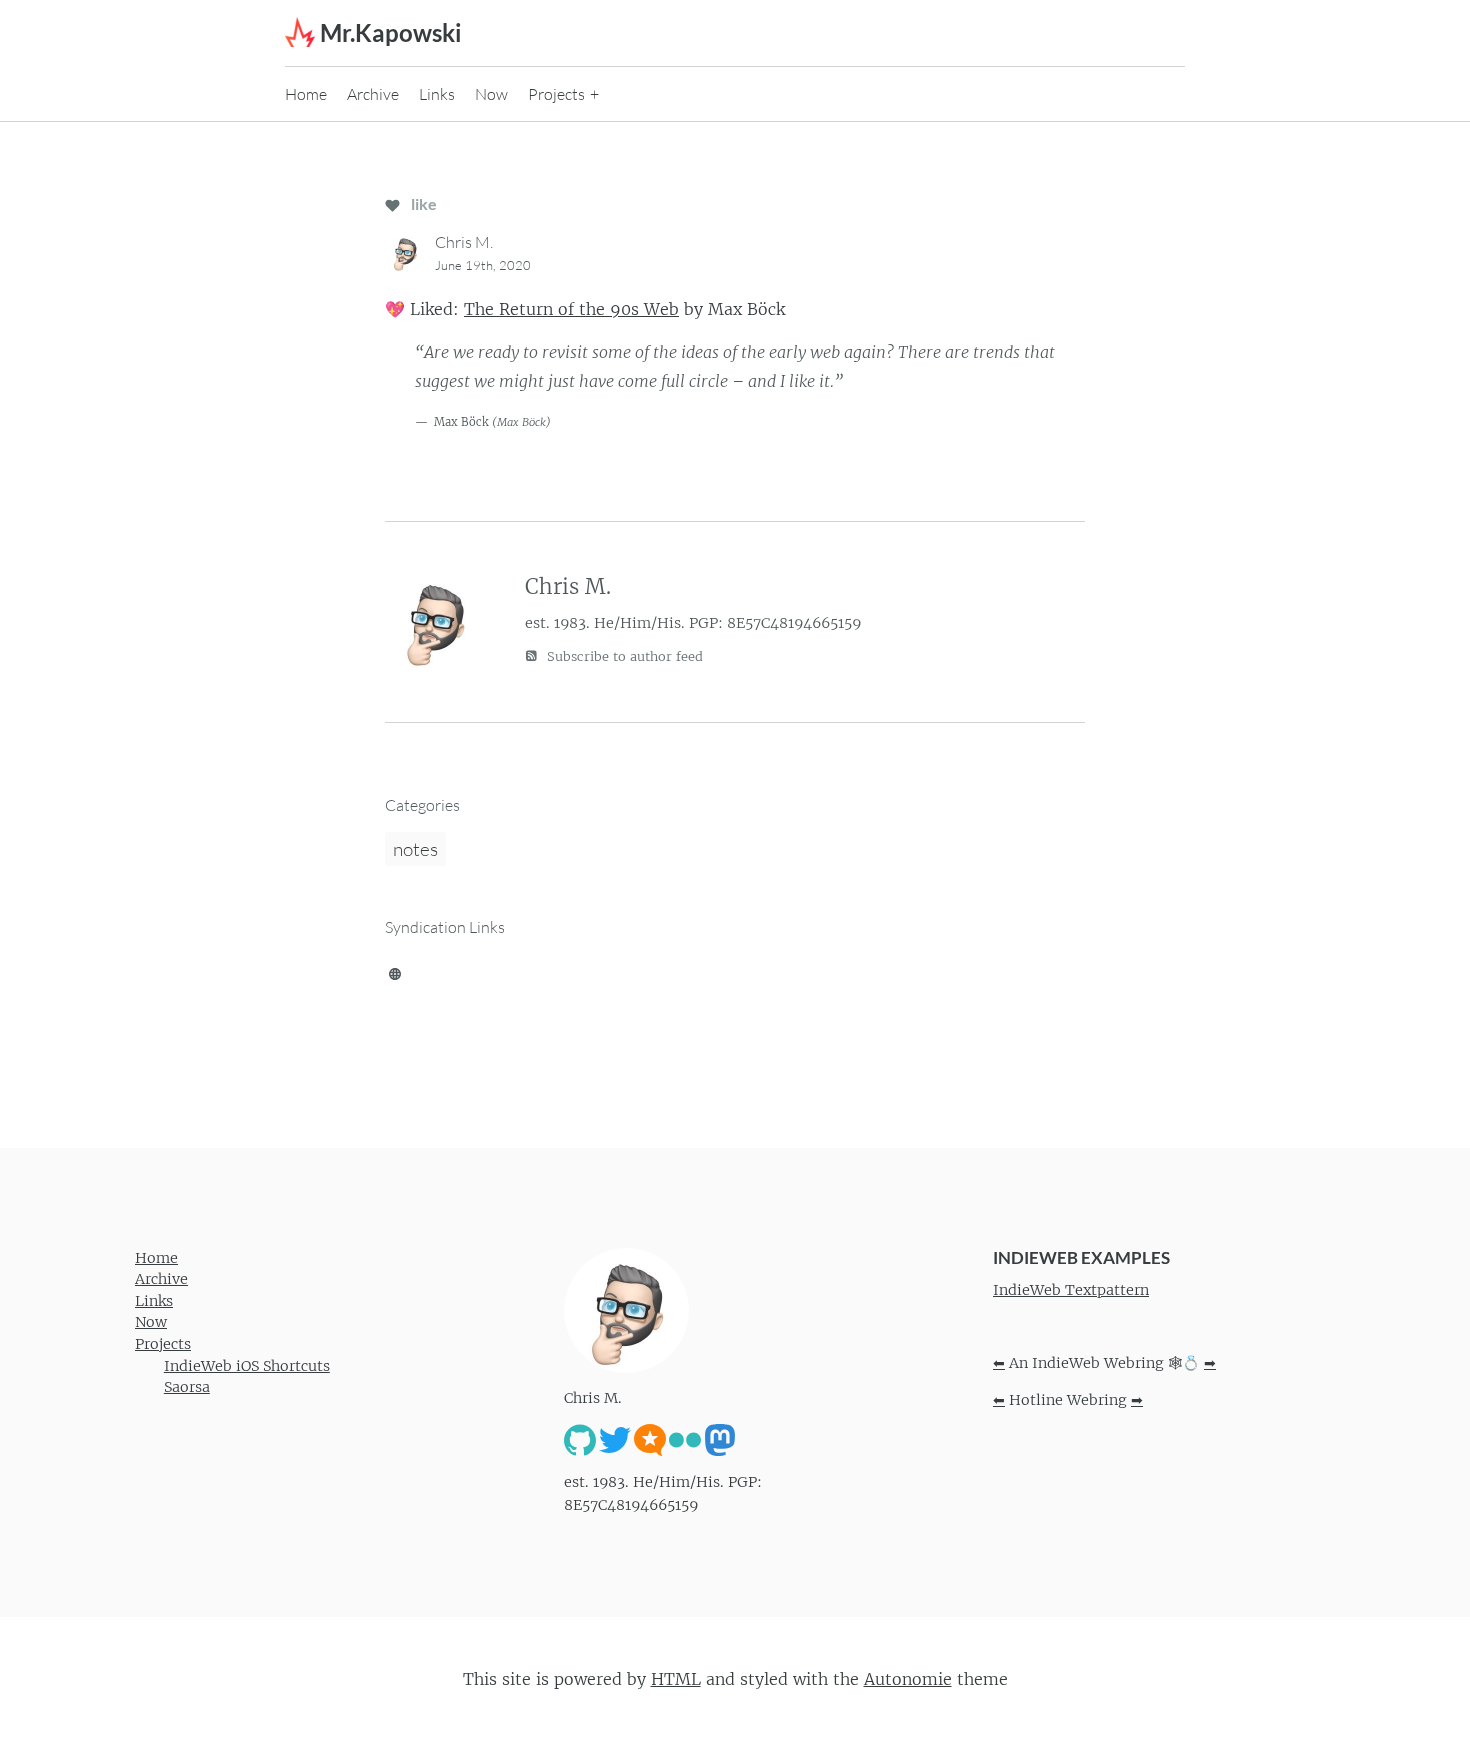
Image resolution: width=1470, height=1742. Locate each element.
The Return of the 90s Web (571, 309)
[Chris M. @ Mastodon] (720, 1439)
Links (437, 94)
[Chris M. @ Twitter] (615, 1439)
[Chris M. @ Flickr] (685, 1439)
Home (306, 94)
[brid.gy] (395, 972)
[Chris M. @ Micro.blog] (650, 1439)
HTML (676, 1679)
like (422, 203)
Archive (373, 94)
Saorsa (187, 1387)
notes (415, 849)
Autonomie (908, 1679)
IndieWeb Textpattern (1071, 1290)
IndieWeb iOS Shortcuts (247, 1366)
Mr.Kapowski (391, 32)
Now (491, 94)
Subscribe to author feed (623, 656)
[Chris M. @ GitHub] (580, 1439)
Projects (556, 94)
